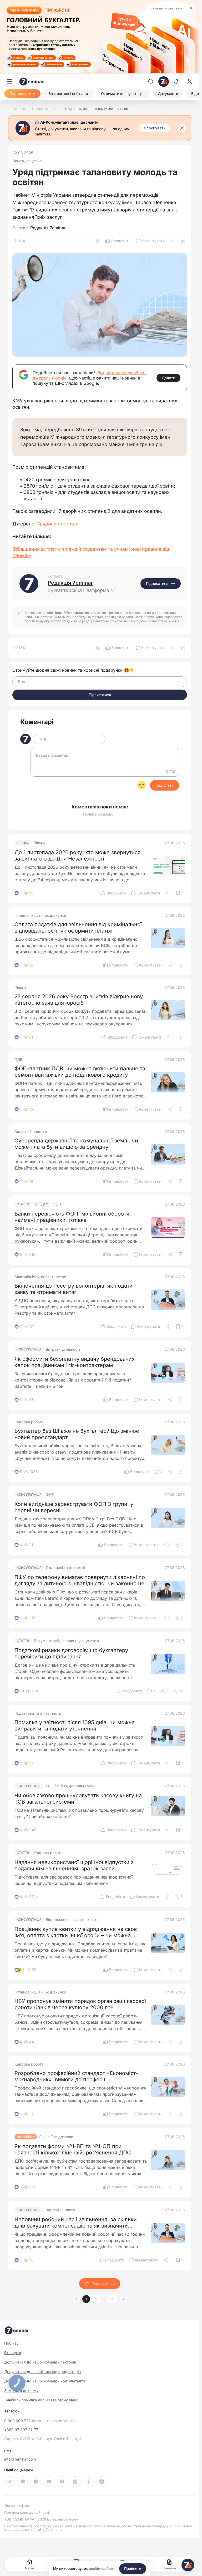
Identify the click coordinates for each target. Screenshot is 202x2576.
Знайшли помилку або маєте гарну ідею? (42, 2400)
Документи (170, 2568)
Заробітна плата (60, 2210)
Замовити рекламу (166, 8)
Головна (29, 2568)
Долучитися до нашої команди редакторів (42, 2372)
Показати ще (103, 2283)
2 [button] (96, 2299)
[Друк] (98, 241)
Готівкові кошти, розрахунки (40, 915)
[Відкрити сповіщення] (176, 82)
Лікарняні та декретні (65, 1568)
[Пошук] (151, 82)
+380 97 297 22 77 (21, 2430)
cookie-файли (101, 2569)
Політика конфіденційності (27, 2512)
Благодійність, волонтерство (40, 1277)
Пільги (39, 843)
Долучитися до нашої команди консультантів (45, 2381)
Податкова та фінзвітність (38, 1713)
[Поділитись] (173, 241)
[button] (123, 2299)
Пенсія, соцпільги (28, 161)
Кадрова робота (29, 1422)
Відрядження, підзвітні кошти (72, 1920)
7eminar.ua (55, 2529)
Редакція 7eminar (48, 228)
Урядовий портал (57, 524)
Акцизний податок (31, 1132)
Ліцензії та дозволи (56, 2137)
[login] (189, 82)
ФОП (57, 1204)
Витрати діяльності (63, 1349)
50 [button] (112, 2299)
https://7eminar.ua (69, 613)
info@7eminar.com (20, 2459)
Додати (168, 378)
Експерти (13, 2353)
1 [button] (86, 2299)
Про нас (11, 2343)
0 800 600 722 (41, 2421)
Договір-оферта (18, 2506)
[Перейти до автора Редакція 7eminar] (29, 584)
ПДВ (18, 1060)
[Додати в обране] (183, 241)
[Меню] (9, 82)
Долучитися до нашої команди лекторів (40, 2362)
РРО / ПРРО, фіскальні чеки (71, 1786)
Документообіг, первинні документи (66, 1641)
